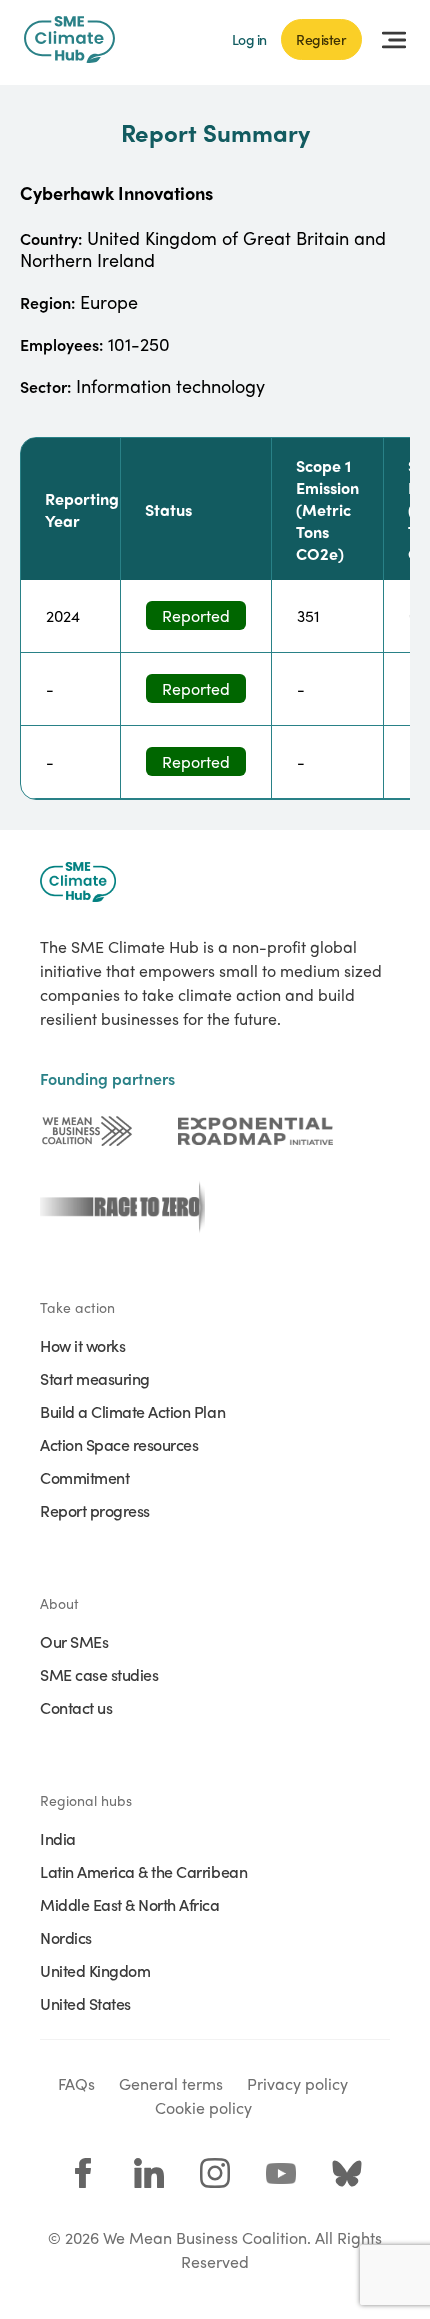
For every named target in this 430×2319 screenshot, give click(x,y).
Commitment (84, 1477)
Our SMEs (74, 1641)
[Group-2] (255, 1131)
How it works (82, 1345)
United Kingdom (95, 1970)
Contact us (76, 1707)
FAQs (76, 2083)
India (58, 1838)
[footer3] (117, 1207)
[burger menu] (394, 40)
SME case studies (99, 1674)
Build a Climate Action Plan (132, 1411)
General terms (171, 2083)
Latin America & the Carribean (143, 1871)
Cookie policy (203, 2107)
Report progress (95, 1510)
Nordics (66, 1937)
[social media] (83, 2173)
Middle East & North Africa (130, 1904)
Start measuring (95, 1378)
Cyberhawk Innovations (116, 192)
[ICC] (87, 1131)
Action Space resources (119, 1444)
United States (85, 2003)
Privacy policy (297, 2083)
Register (321, 39)
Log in (249, 39)
